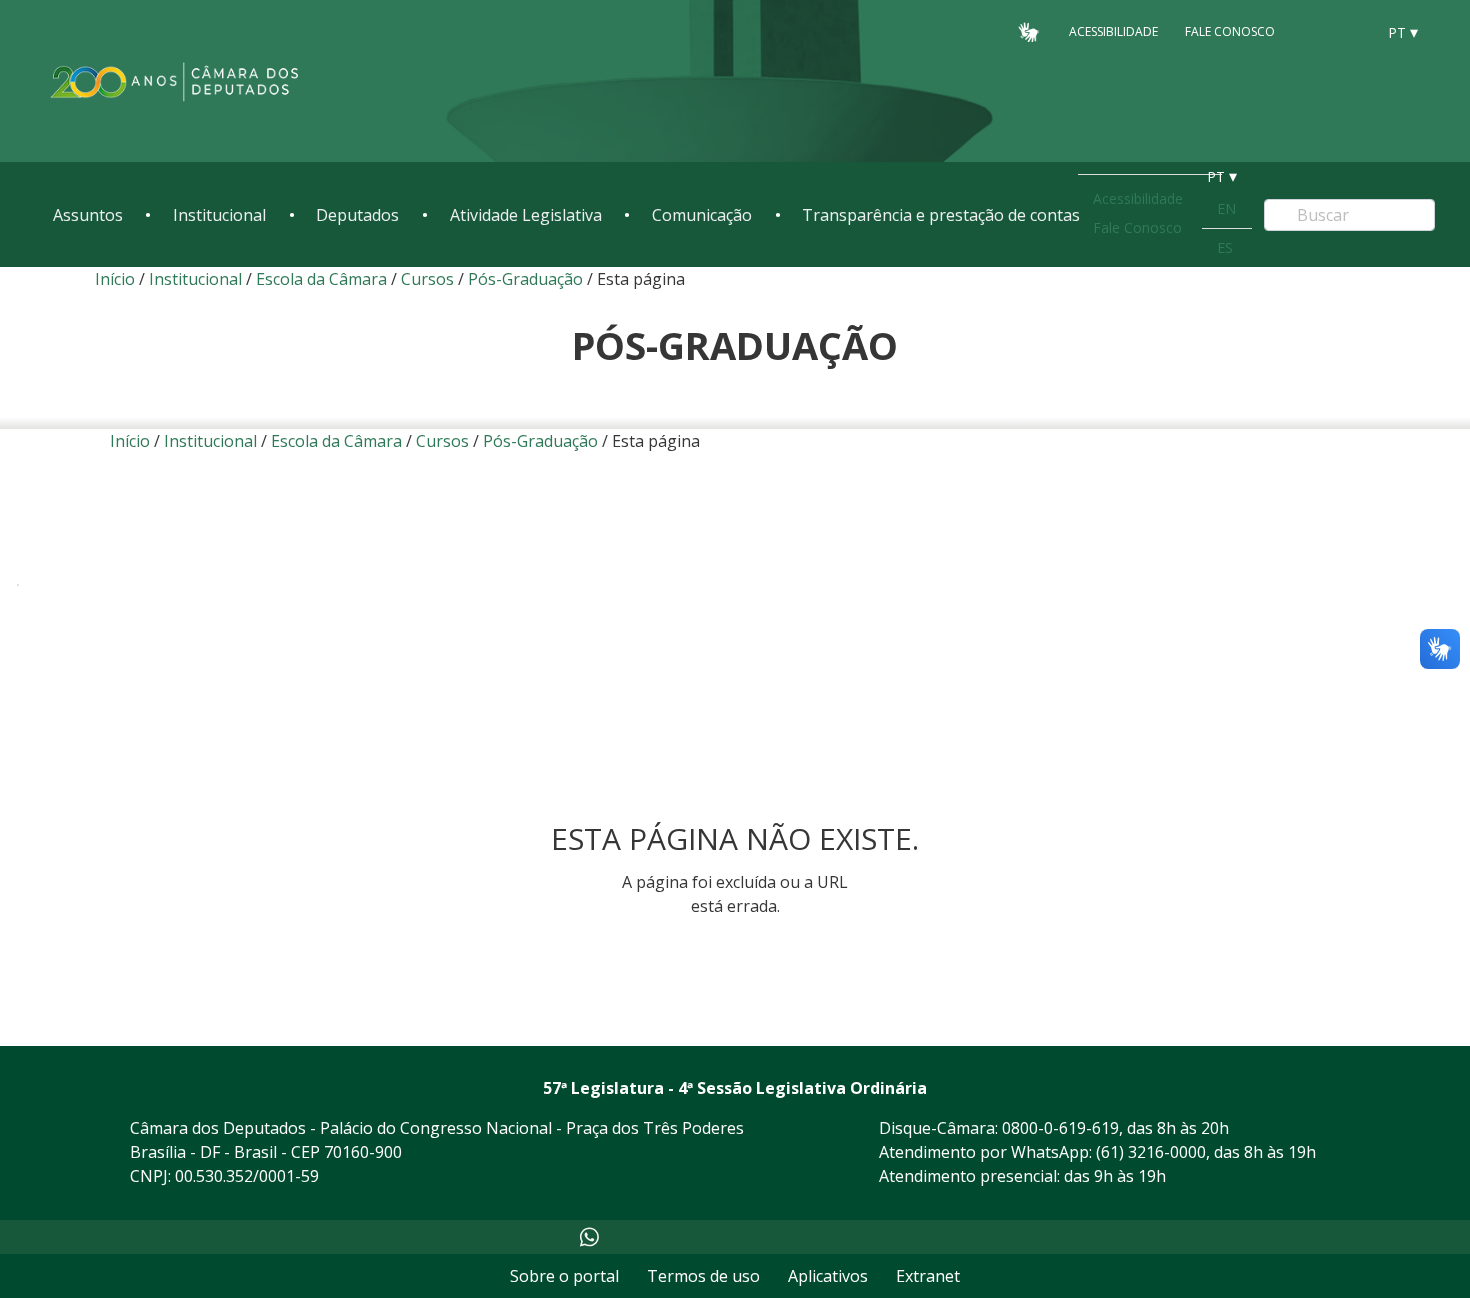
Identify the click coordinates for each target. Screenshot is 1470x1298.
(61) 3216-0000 (1151, 1152)
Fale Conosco (1230, 31)
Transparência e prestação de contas (941, 215)
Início (115, 279)
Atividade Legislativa (526, 215)
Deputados (357, 215)
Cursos (427, 279)
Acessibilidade (1113, 31)
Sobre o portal (564, 1276)
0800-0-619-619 (1060, 1128)
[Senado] (1353, 31)
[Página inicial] (175, 81)
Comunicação (702, 215)
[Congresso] (1315, 31)
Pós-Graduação (527, 279)
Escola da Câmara (321, 279)
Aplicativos (828, 1276)
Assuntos (88, 215)
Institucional (219, 215)
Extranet (928, 1276)
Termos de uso (703, 1276)
